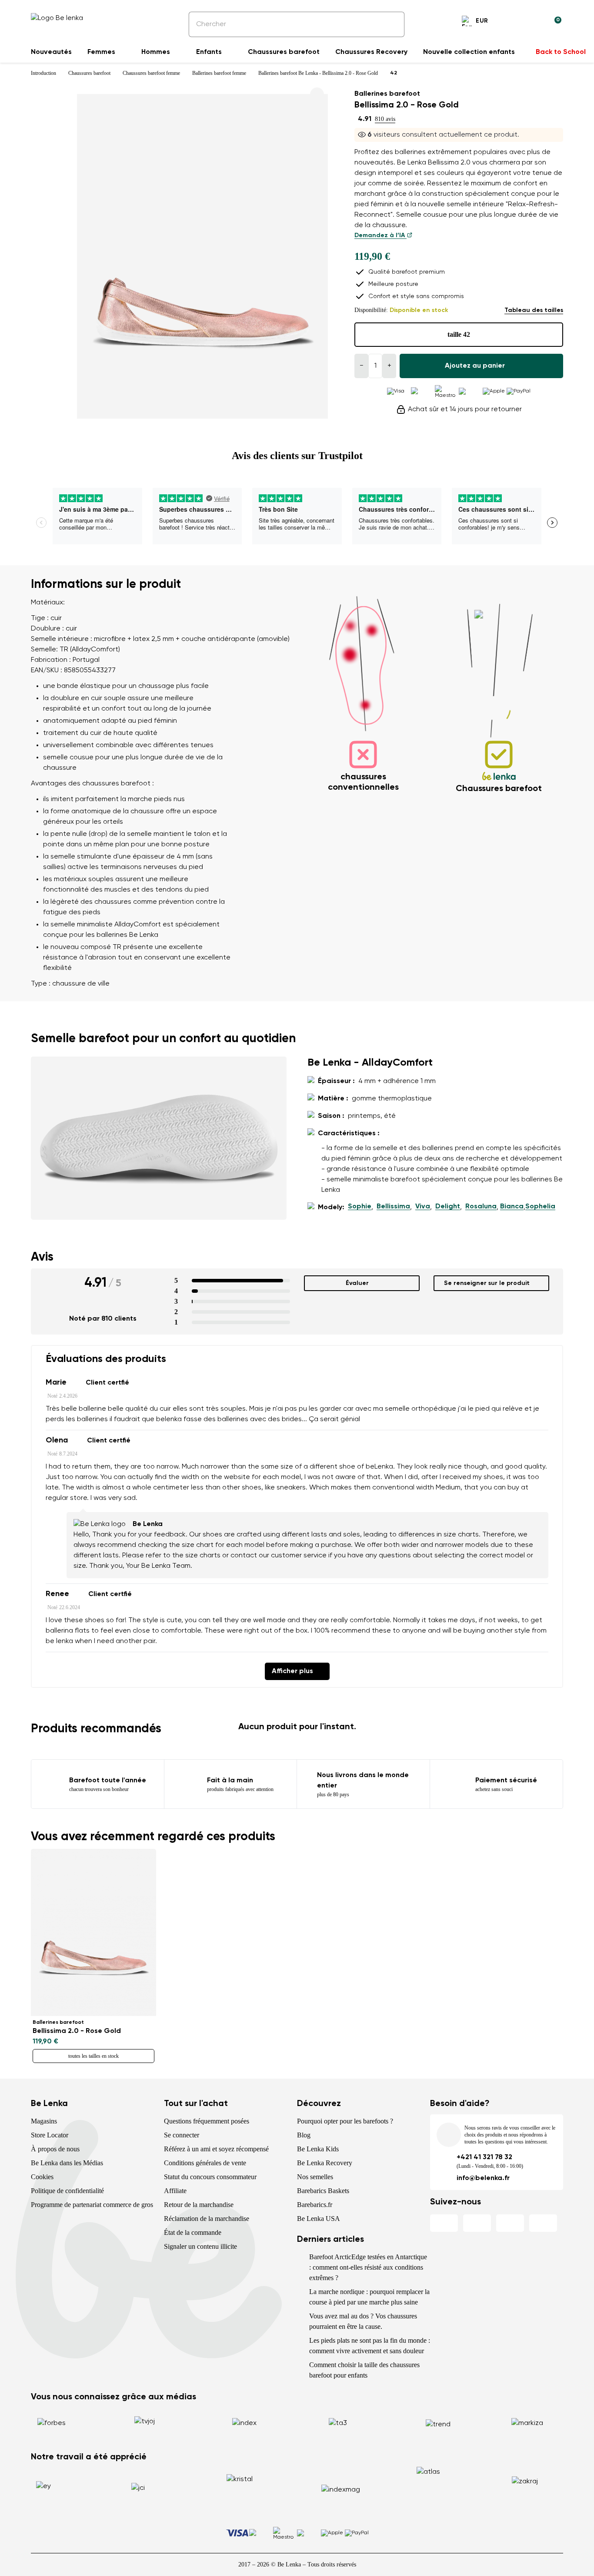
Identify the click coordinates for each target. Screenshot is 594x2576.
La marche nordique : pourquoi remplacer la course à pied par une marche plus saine (369, 2297)
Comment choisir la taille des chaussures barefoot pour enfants (364, 2370)
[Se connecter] (534, 22)
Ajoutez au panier (475, 366)
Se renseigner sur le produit (487, 1283)
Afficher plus (292, 1671)
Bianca (512, 1207)
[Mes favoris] (513, 22)
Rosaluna (481, 1207)
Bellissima (393, 1207)
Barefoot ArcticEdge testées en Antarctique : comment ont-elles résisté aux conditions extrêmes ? (368, 2267)
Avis (42, 1257)
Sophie (360, 1207)
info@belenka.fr (483, 2178)
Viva (423, 1207)
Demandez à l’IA (380, 235)
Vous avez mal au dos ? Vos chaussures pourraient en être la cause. (363, 2321)
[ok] (392, 24)
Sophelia (540, 1207)
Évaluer (357, 1283)
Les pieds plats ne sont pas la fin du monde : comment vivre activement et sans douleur (370, 2346)
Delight (448, 1207)
